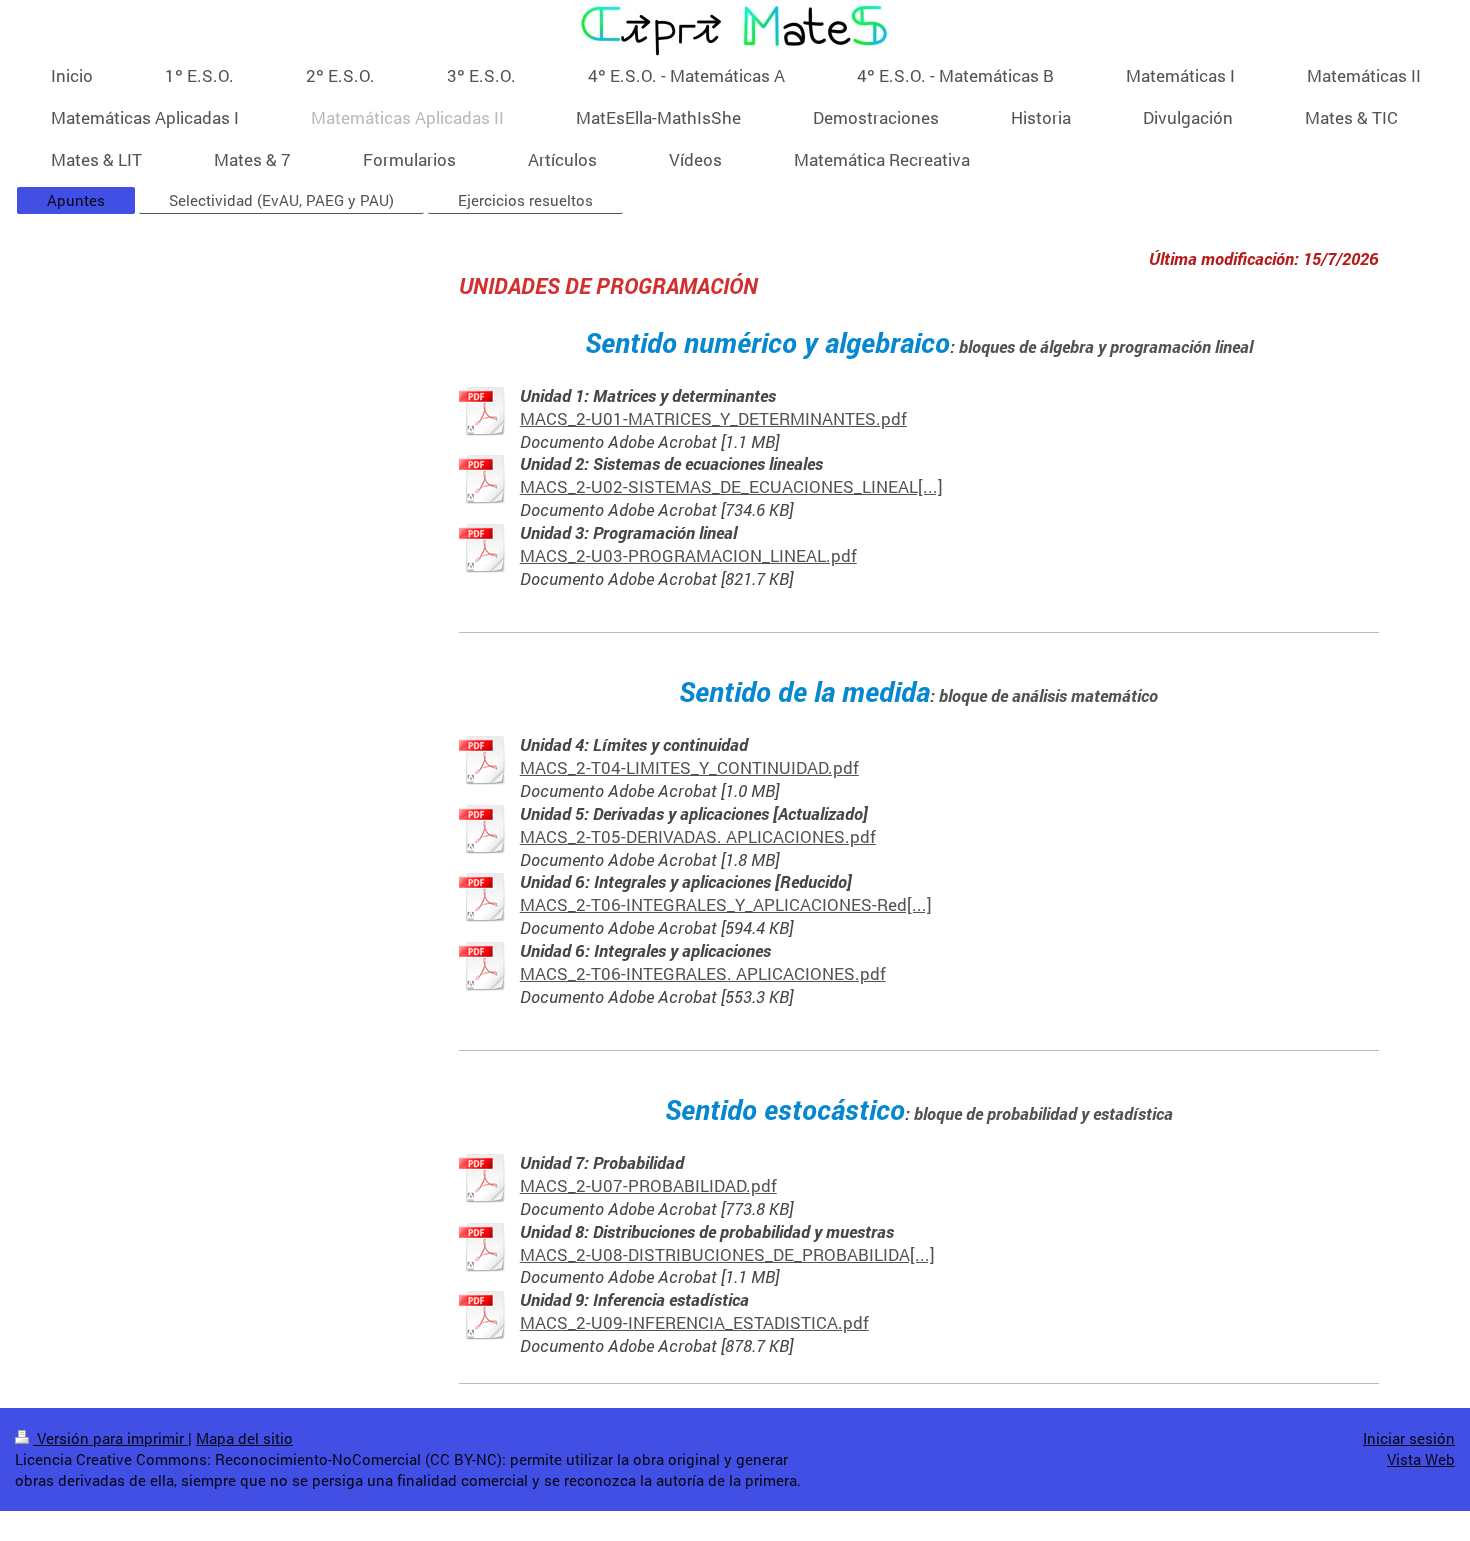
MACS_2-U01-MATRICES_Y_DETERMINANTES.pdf (713, 418)
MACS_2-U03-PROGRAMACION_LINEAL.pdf (688, 555)
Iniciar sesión (1409, 1438)
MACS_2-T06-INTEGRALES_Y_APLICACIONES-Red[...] (726, 904)
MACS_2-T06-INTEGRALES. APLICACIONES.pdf (703, 973)
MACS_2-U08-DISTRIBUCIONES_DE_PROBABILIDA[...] (727, 1254)
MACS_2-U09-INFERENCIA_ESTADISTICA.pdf (694, 1322)
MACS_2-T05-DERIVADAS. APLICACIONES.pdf (698, 836)
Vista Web (1421, 1459)
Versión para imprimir (110, 1438)
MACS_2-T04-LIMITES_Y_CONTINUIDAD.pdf (689, 767)
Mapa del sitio (244, 1438)
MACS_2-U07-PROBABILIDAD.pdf (648, 1185)
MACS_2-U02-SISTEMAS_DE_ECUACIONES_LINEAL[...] (731, 486)
